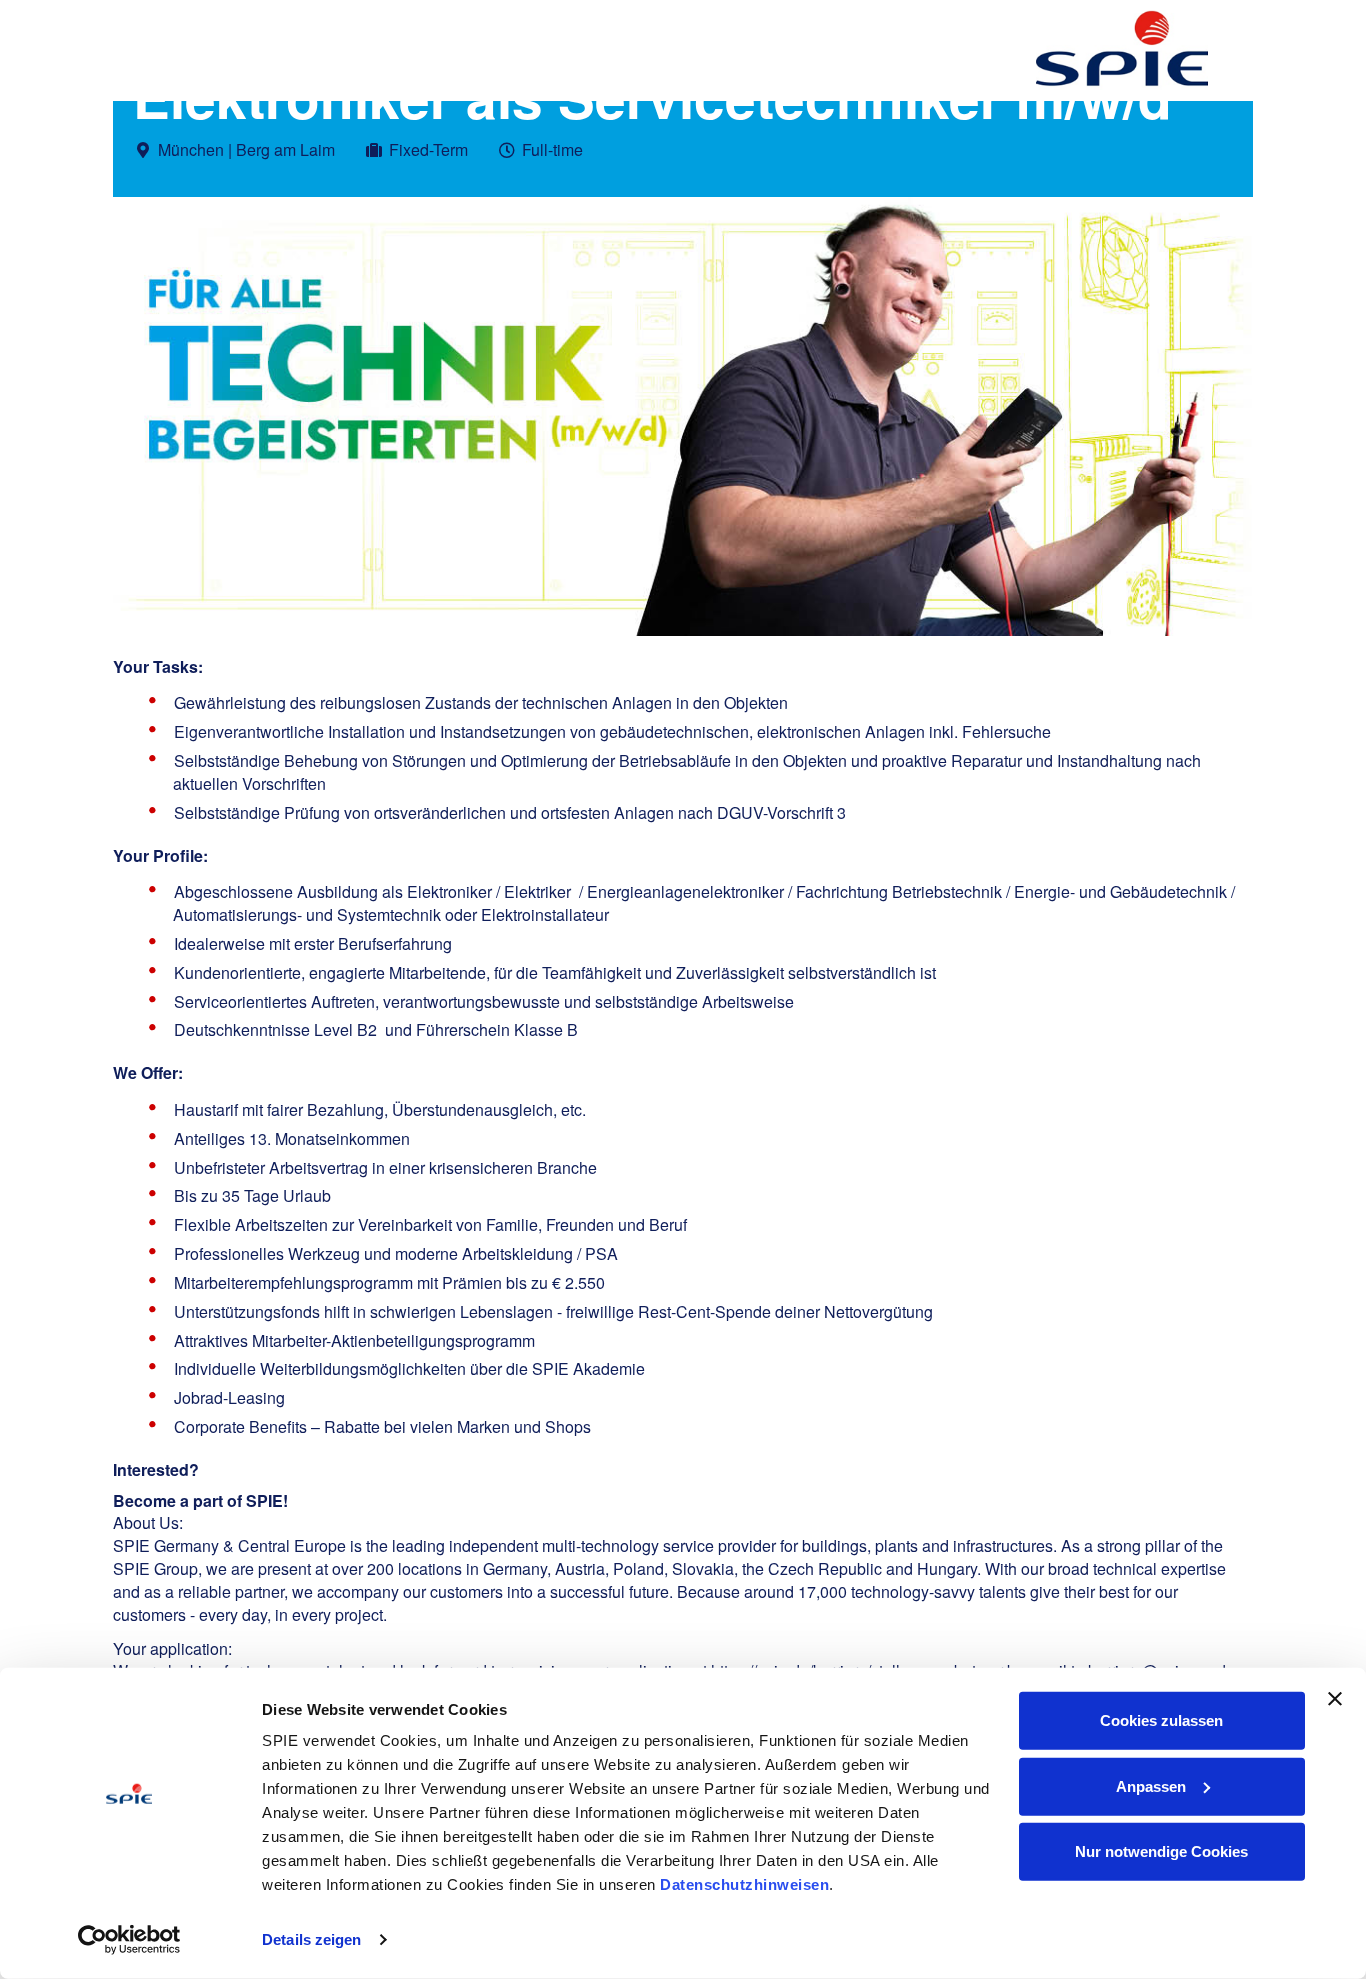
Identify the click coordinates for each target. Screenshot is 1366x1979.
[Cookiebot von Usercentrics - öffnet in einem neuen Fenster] (129, 1940)
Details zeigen (311, 1939)
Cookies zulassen (1161, 1720)
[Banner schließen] (1335, 1699)
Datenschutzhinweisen (744, 1884)
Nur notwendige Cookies (1161, 1851)
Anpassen (1151, 1785)
